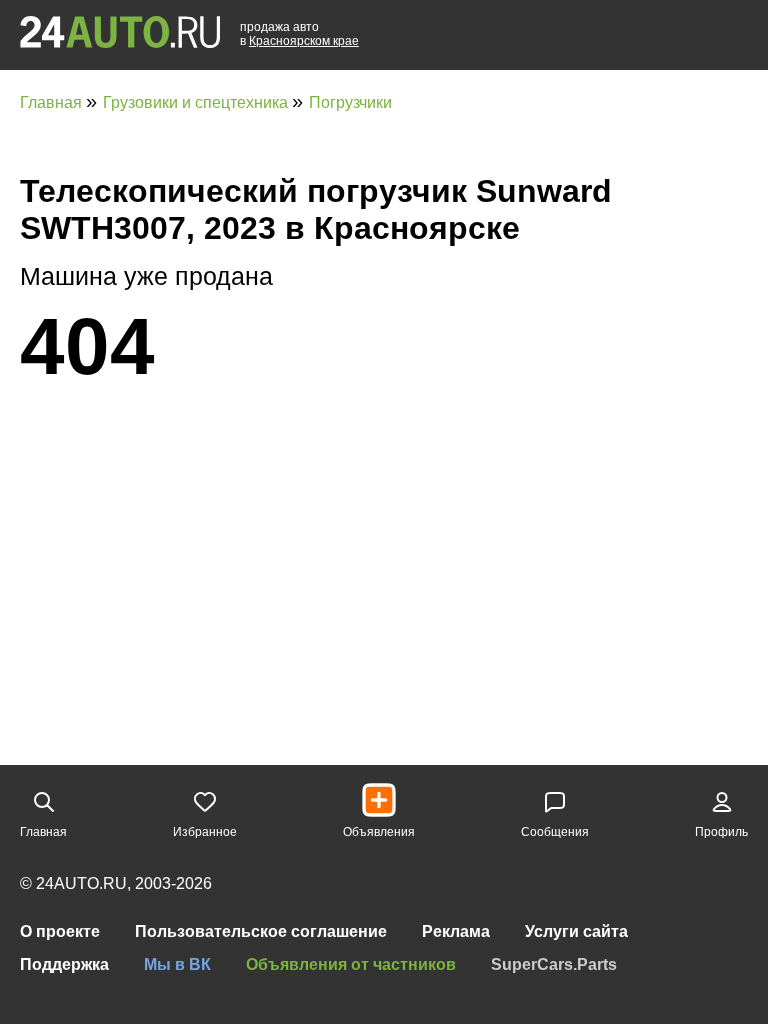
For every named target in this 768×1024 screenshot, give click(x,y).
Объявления (379, 832)
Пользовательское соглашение (261, 931)
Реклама (456, 931)
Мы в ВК (177, 964)
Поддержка (64, 964)
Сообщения (555, 832)
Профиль (721, 832)
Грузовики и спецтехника (197, 102)
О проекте (60, 931)
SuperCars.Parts (554, 964)
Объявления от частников (351, 964)
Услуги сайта (576, 931)
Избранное (205, 832)
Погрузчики (350, 102)
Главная (53, 102)
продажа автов (299, 34)
